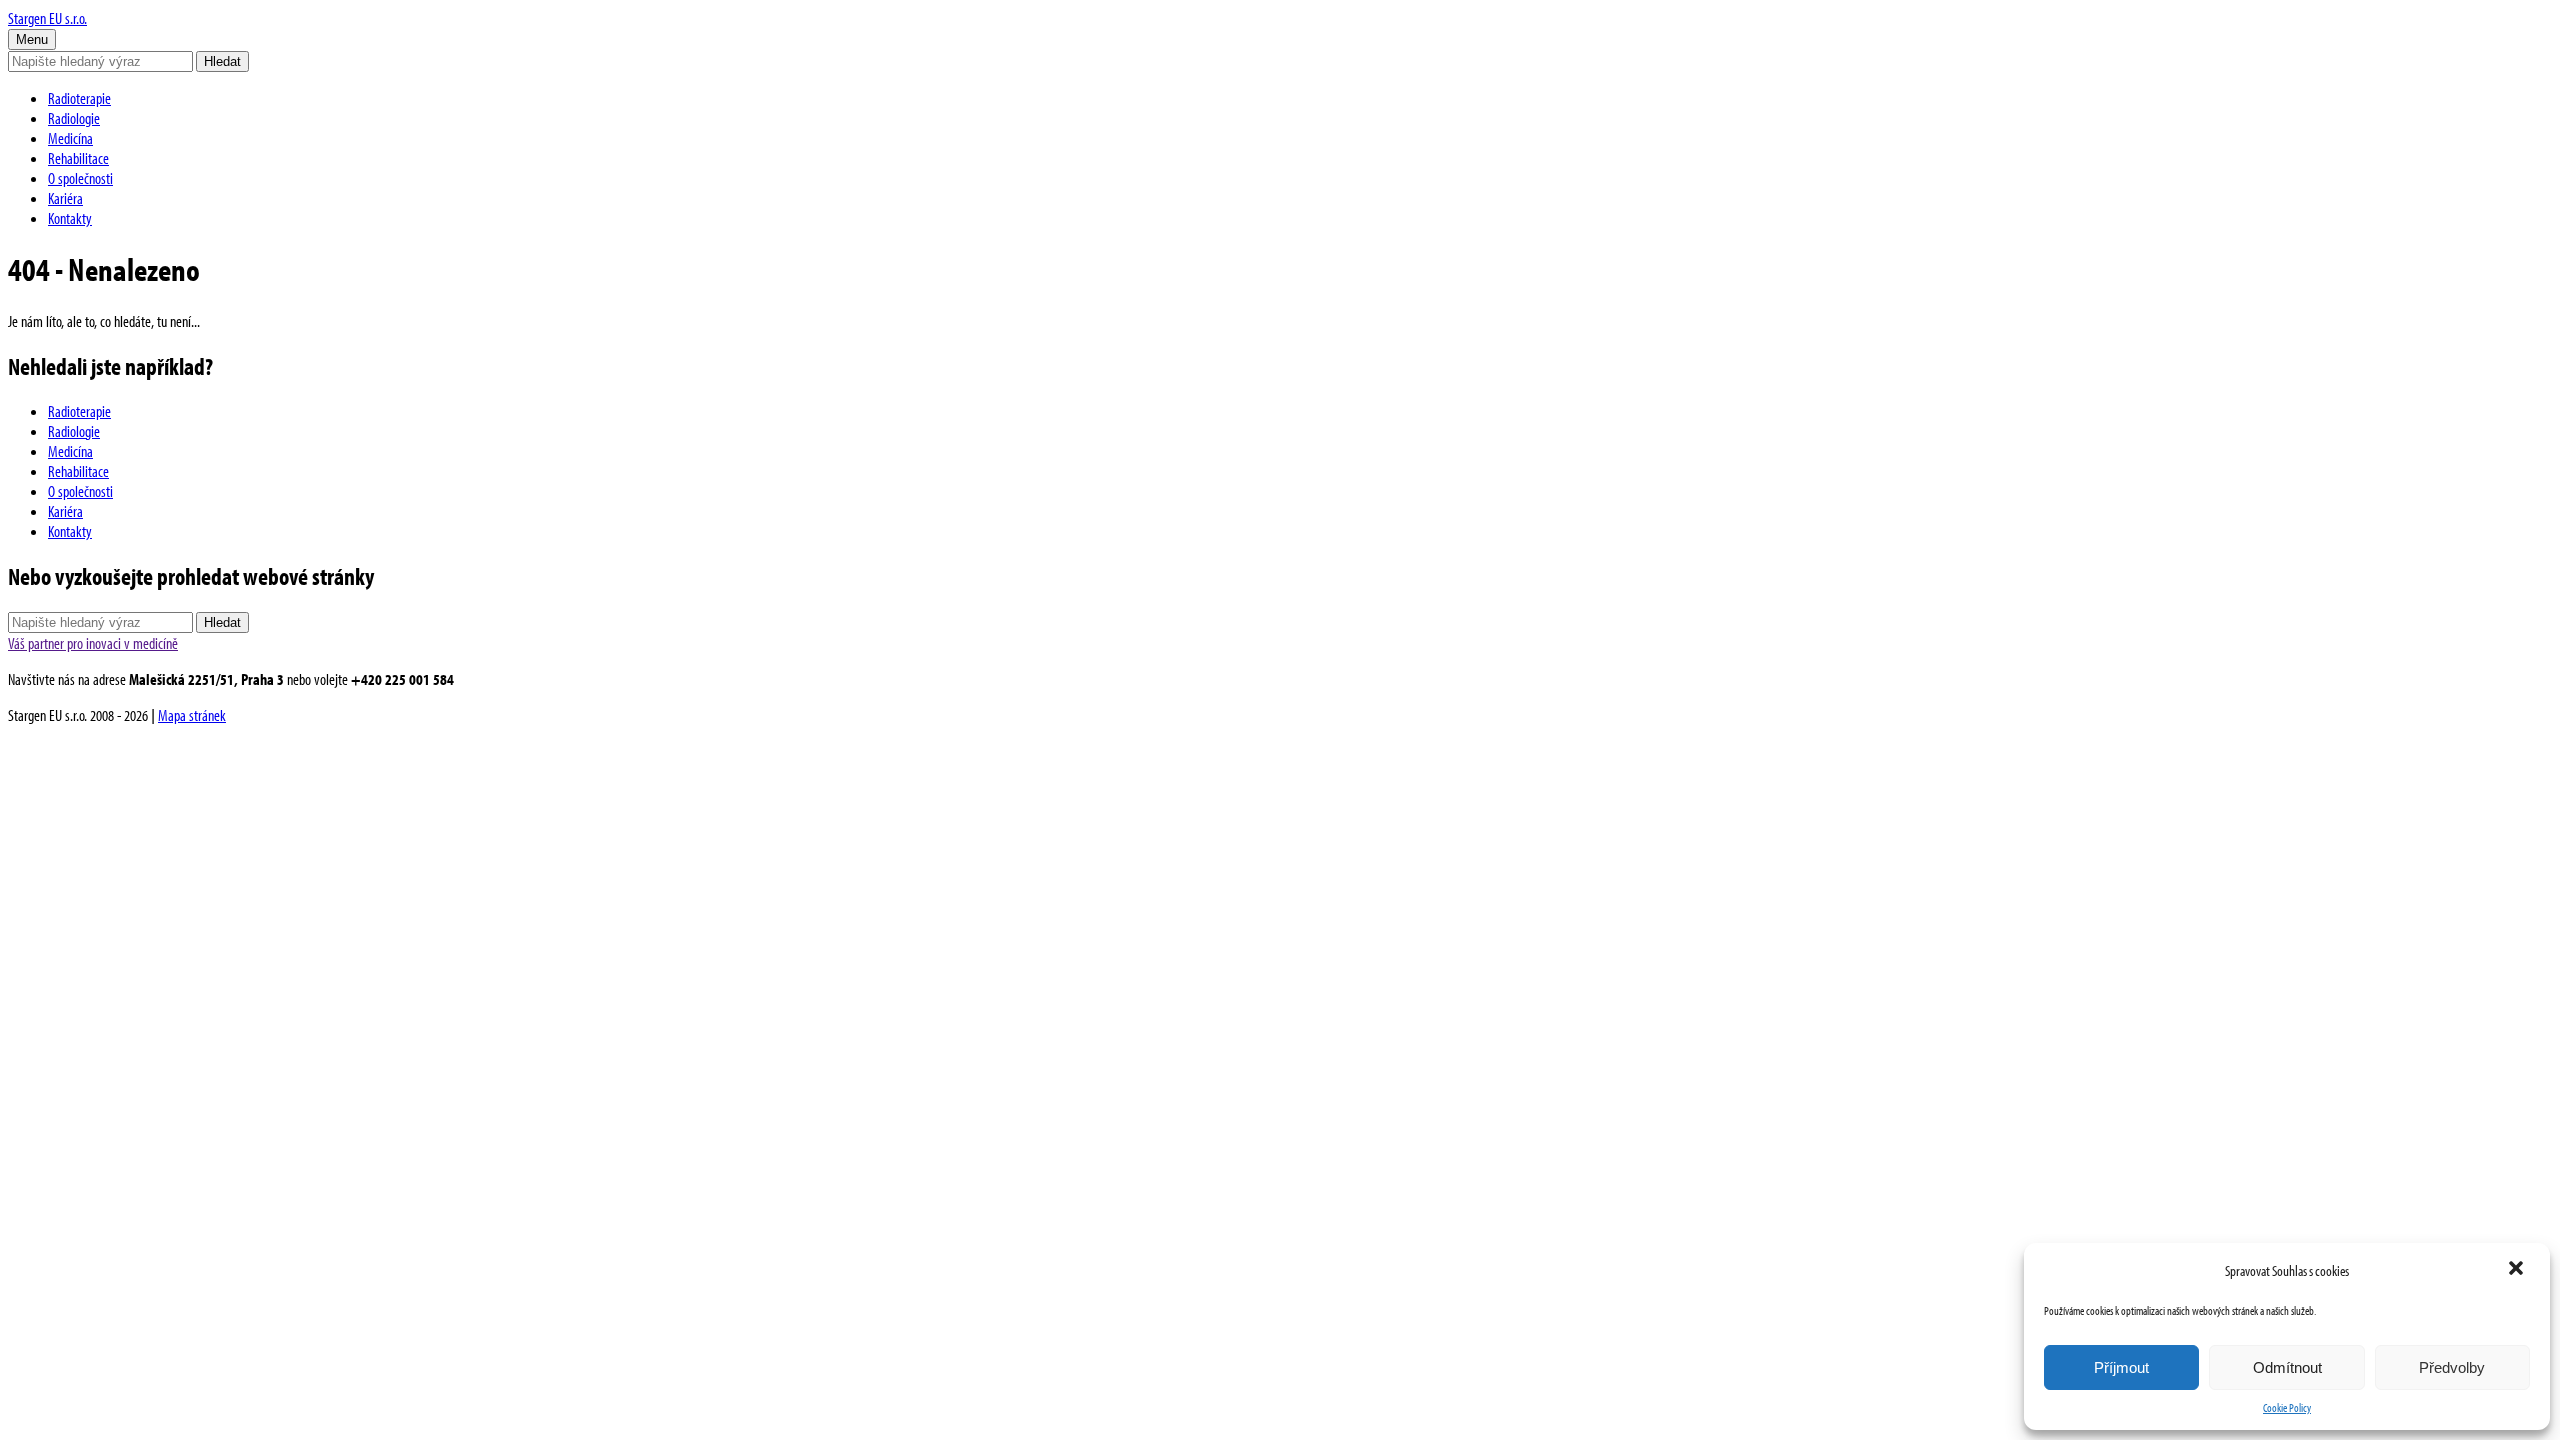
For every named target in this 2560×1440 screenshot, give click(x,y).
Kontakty (70, 218)
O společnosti (80, 178)
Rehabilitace (78, 158)
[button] (2518, 1270)
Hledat (222, 61)
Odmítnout (2287, 1367)
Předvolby (2452, 1367)
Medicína (70, 138)
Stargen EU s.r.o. (47, 18)
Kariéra (65, 198)
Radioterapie (79, 98)
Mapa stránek (192, 715)
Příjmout (2121, 1367)
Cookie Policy (2287, 1407)
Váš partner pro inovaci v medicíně (93, 643)
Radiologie (74, 118)
